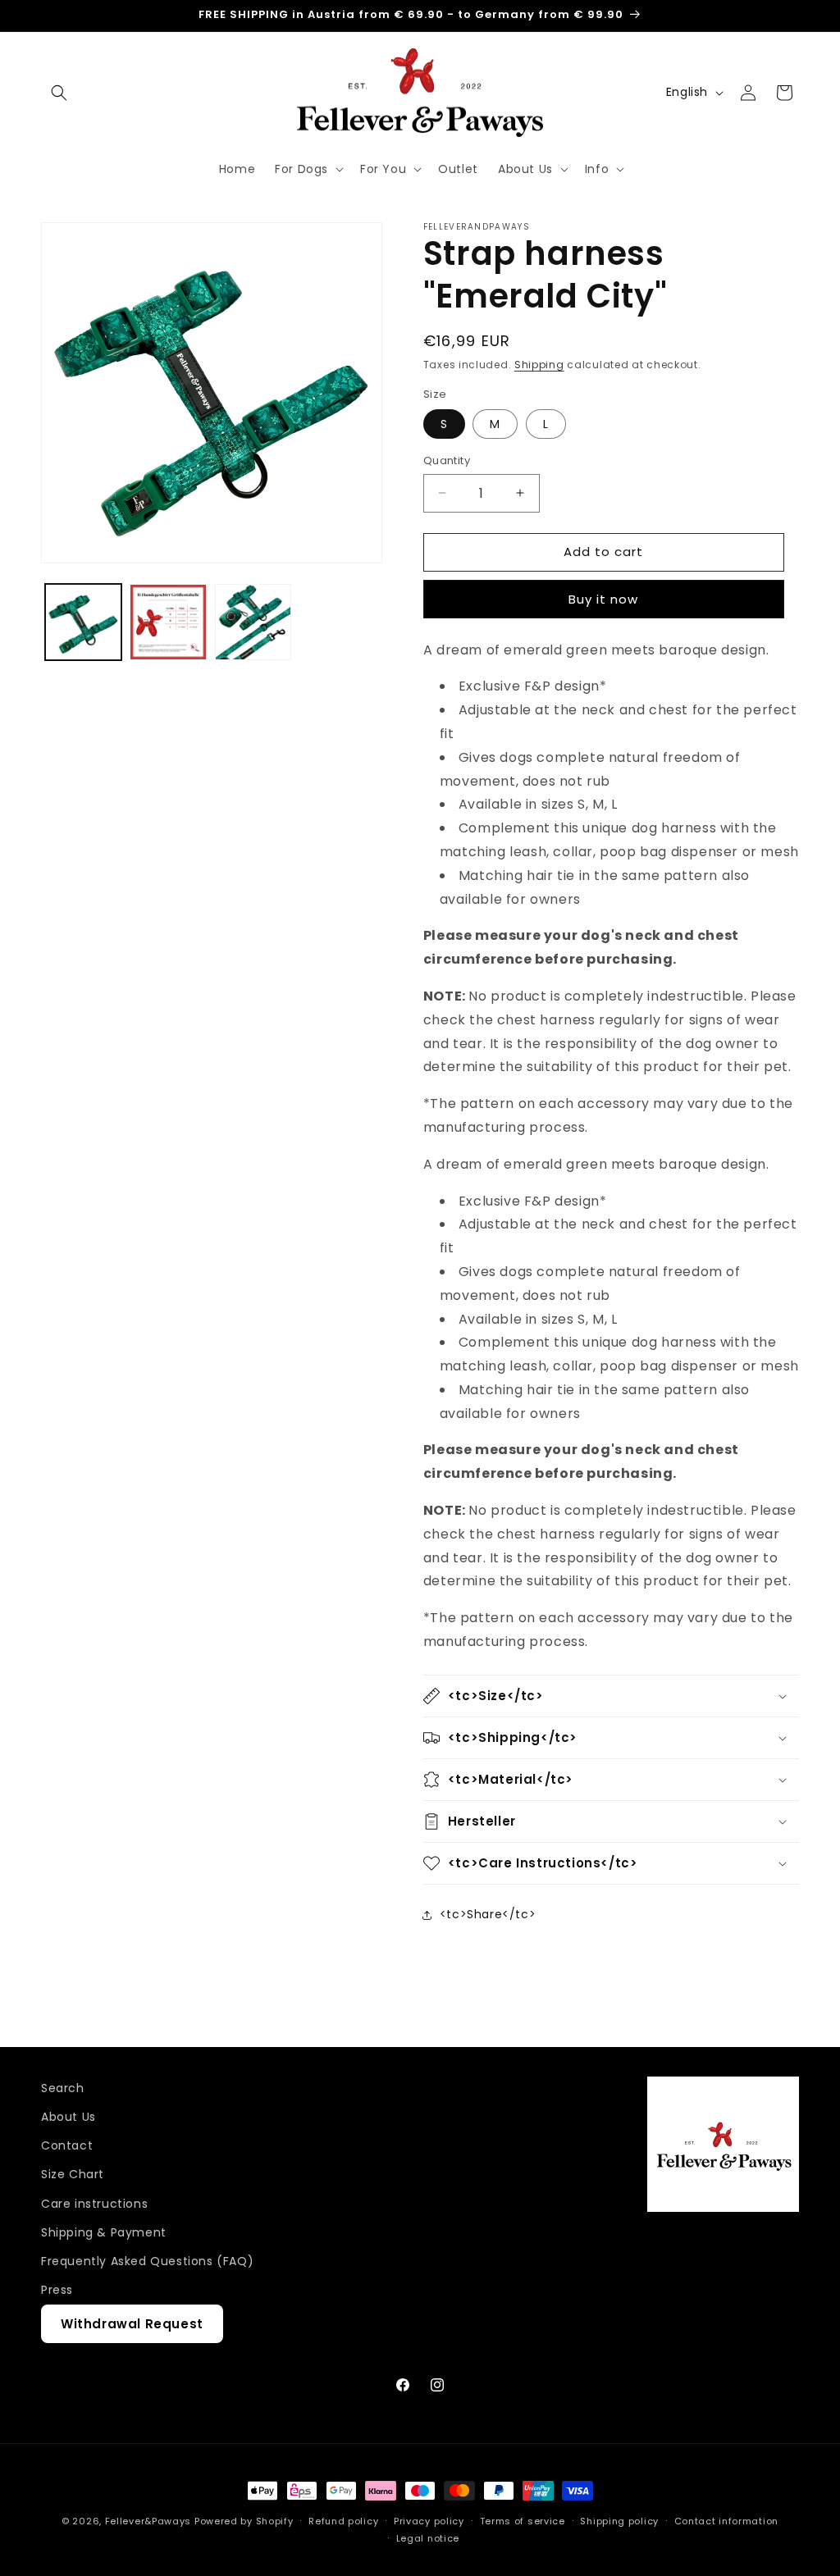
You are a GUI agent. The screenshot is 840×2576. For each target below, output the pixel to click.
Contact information (726, 2521)
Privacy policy (429, 2521)
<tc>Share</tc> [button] (488, 1914)
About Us (68, 2117)
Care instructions (94, 2204)
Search (63, 2088)
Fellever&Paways (148, 2521)
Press (57, 2290)
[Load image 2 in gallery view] (168, 622)
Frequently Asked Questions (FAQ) (147, 2261)
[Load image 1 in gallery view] (83, 622)
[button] (59, 93)
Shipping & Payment (104, 2232)
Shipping (539, 365)
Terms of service (523, 2521)
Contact (67, 2145)
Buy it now (603, 599)
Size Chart (73, 2174)
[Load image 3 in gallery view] (253, 622)
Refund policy (343, 2521)
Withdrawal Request (132, 2324)
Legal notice (428, 2538)
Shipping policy (619, 2521)
